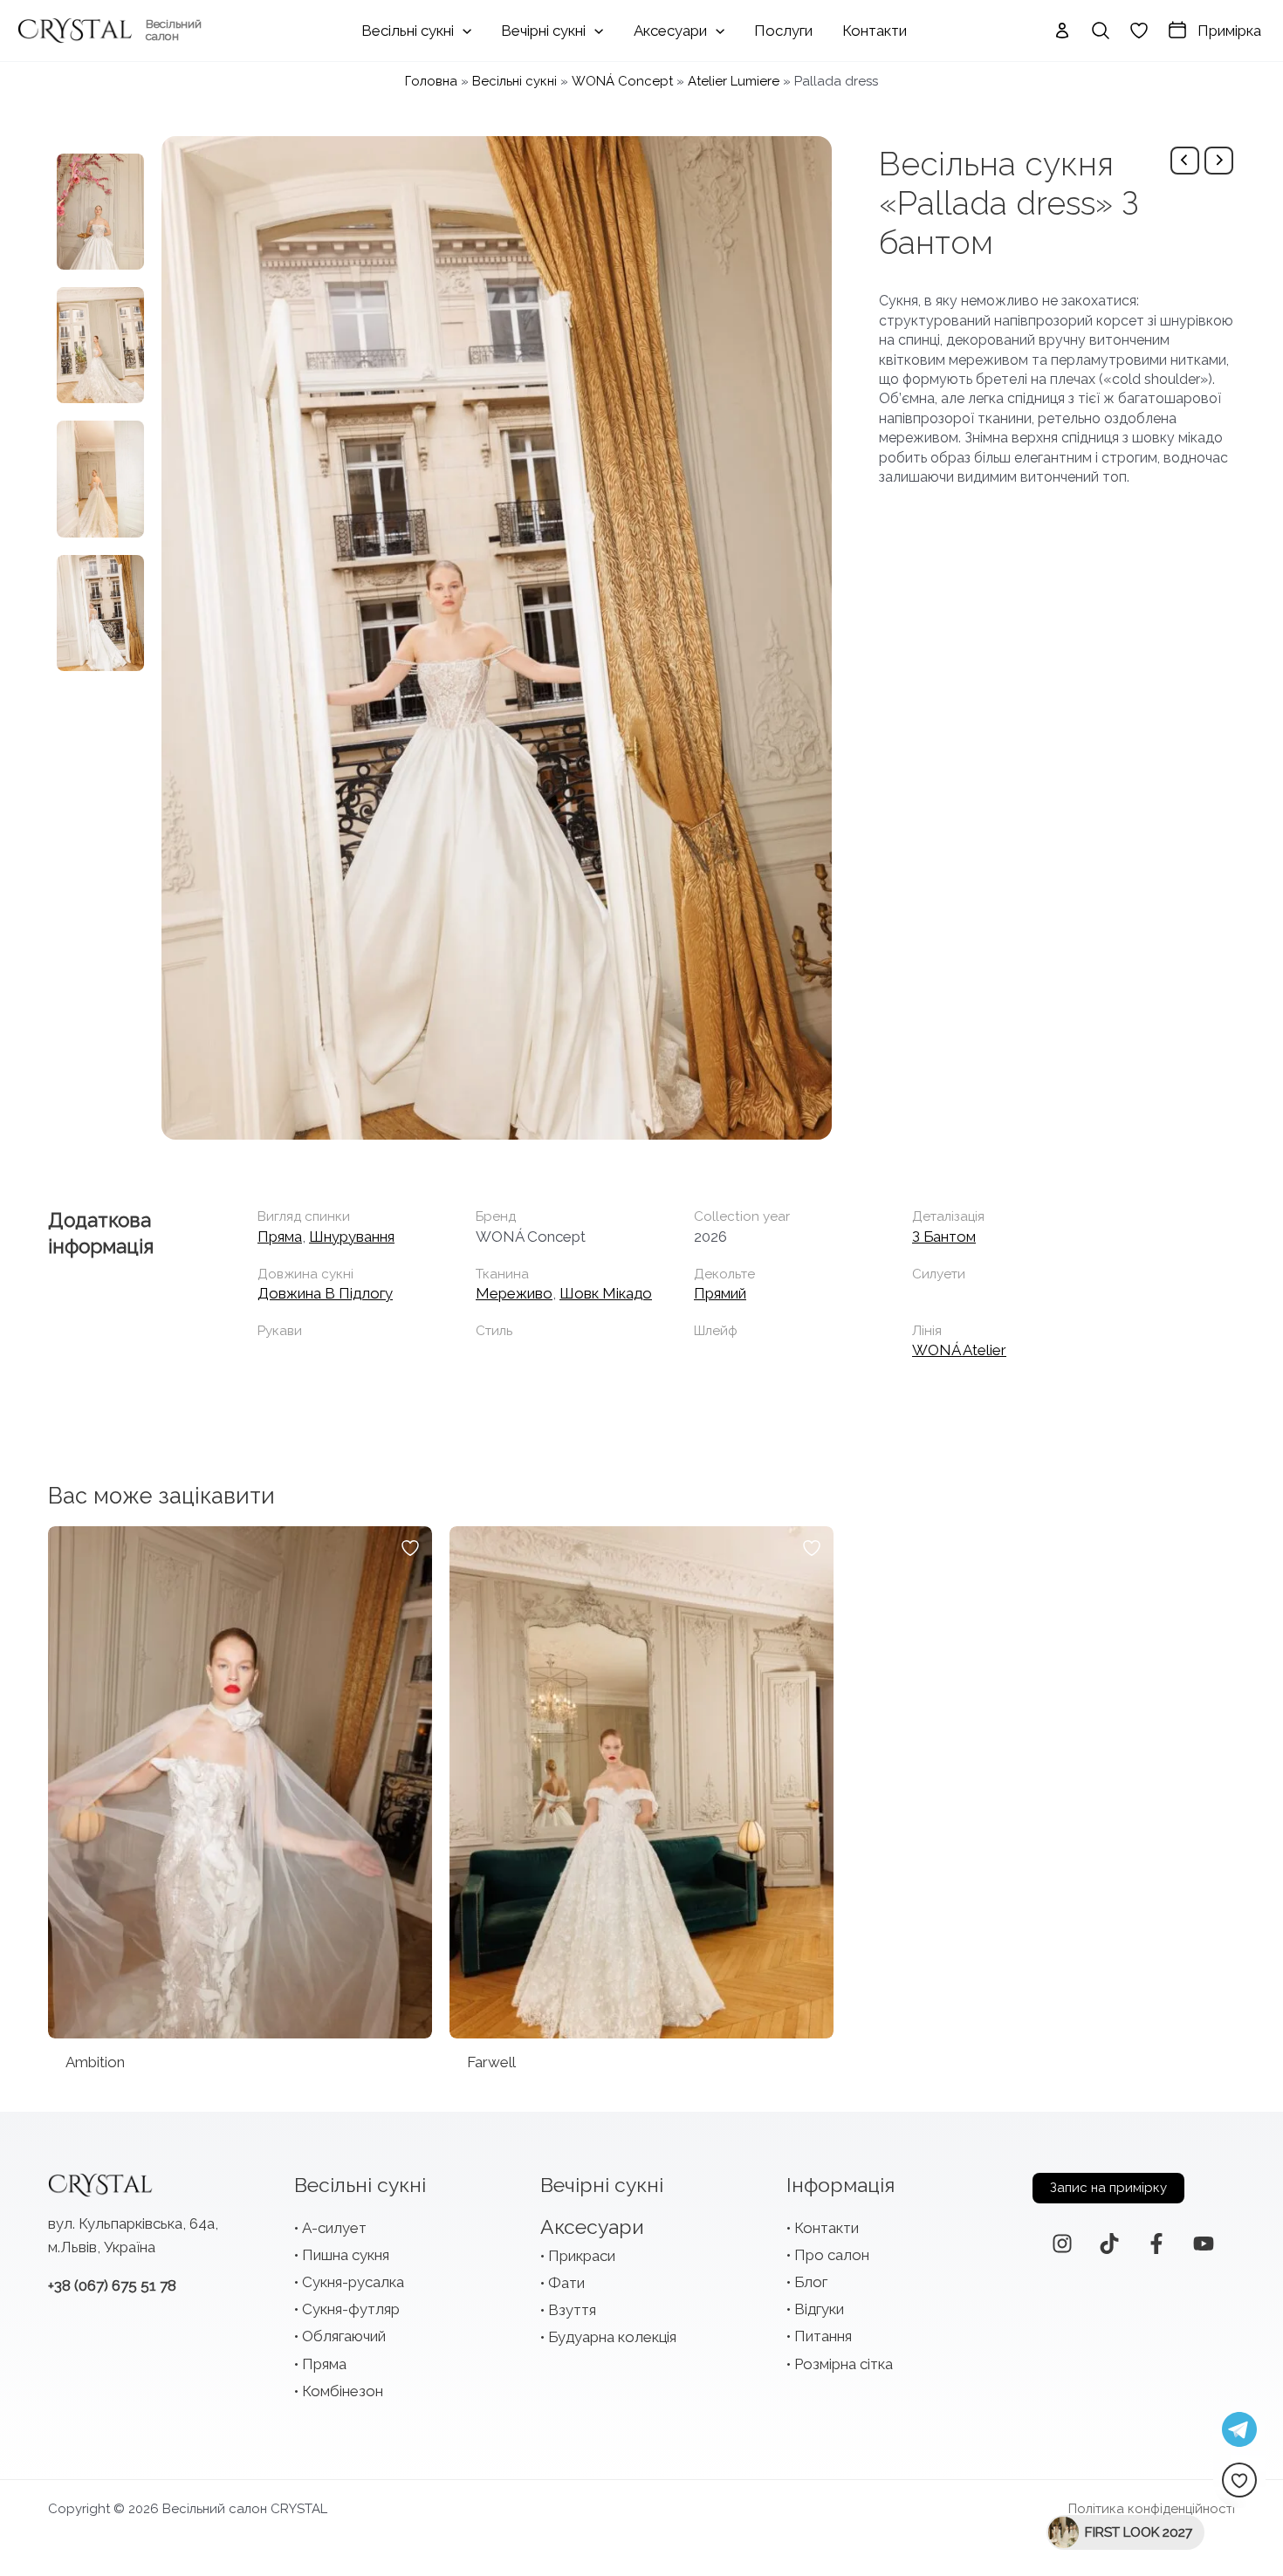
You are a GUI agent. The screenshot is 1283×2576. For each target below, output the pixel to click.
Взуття (572, 2310)
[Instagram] (1062, 2244)
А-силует (334, 2228)
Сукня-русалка (353, 2282)
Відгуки (819, 2309)
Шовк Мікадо (606, 1293)
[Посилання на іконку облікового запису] (1062, 31)
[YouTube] (1204, 2244)
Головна (431, 81)
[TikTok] (1109, 2244)
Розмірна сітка (844, 2364)
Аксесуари (592, 2227)
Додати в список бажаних (410, 1548)
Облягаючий (344, 2336)
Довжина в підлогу (325, 1293)
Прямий (720, 1293)
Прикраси (582, 2256)
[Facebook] (1156, 2244)
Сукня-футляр (351, 2309)
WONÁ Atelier (959, 1350)
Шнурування (352, 1237)
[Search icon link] (1101, 31)
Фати (566, 2283)
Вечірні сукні (602, 2185)
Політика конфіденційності (1152, 2509)
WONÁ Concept (622, 81)
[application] (463, 31)
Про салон (832, 2255)
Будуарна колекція (612, 2337)
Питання (823, 2336)
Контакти (827, 2228)
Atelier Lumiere (734, 81)
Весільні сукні (515, 81)
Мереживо (514, 1293)
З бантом (944, 1237)
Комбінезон (343, 2391)
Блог (811, 2282)
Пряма (280, 1237)
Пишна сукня (346, 2255)
